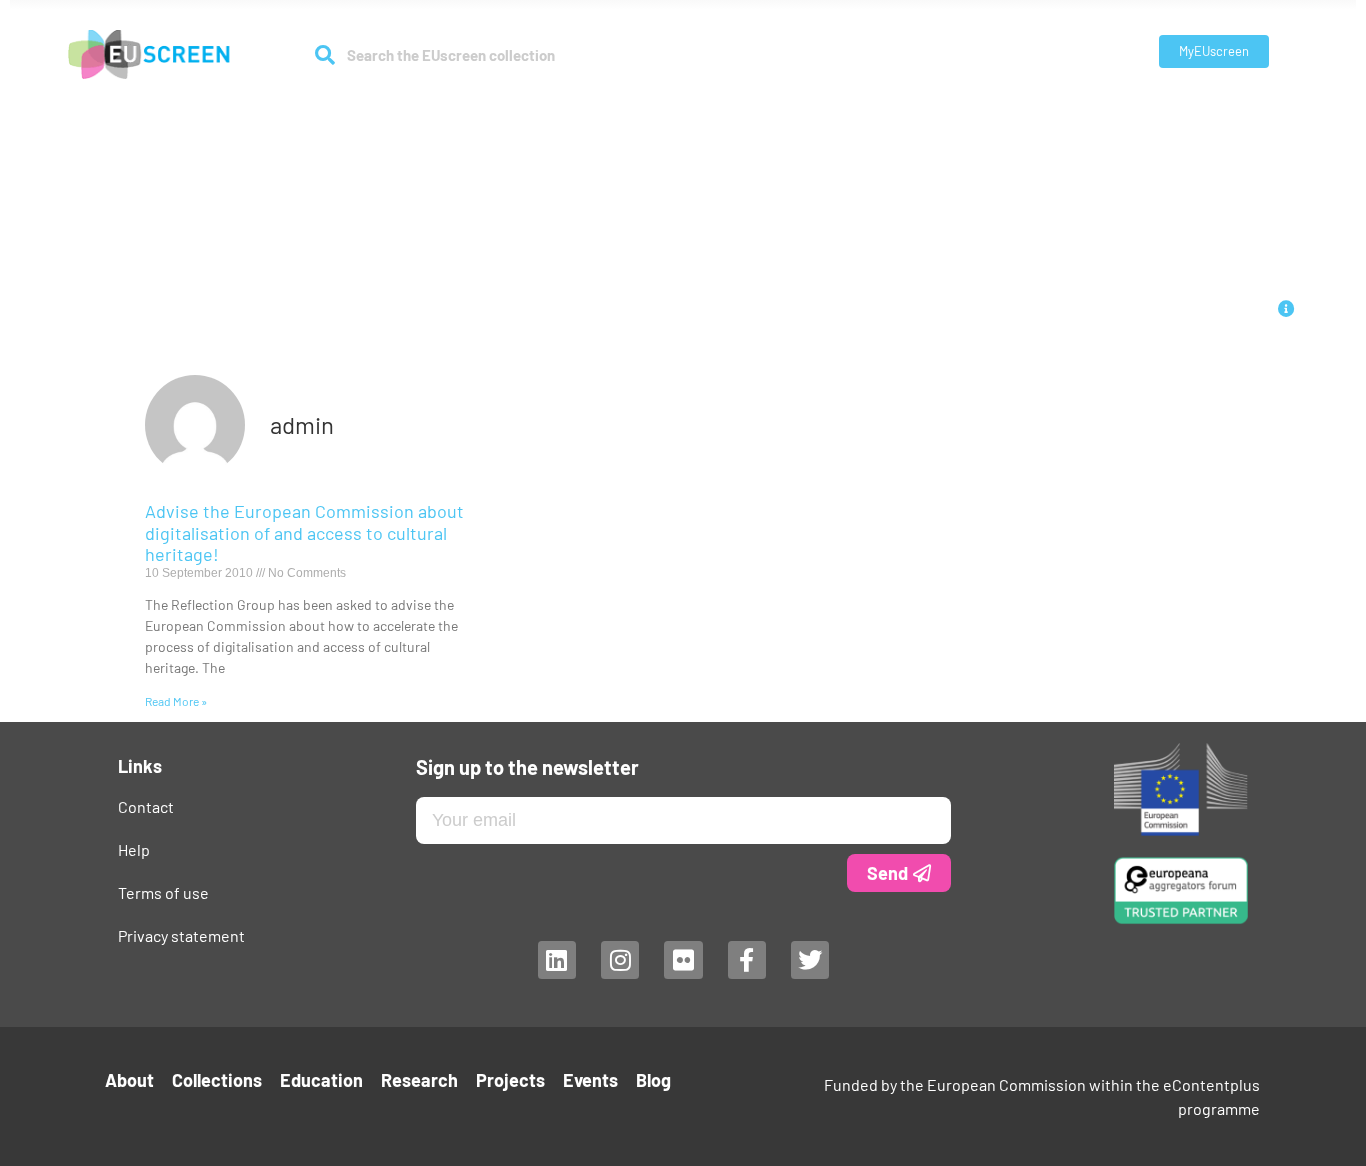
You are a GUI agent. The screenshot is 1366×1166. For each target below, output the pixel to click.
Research (721, 111)
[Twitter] (810, 960)
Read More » (176, 701)
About (418, 111)
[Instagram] (619, 960)
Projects (823, 111)
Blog (954, 111)
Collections (518, 111)
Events (896, 111)
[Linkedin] (556, 960)
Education (633, 111)
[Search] (325, 55)
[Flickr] (683, 960)
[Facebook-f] (746, 960)
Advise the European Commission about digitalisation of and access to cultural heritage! (304, 532)
